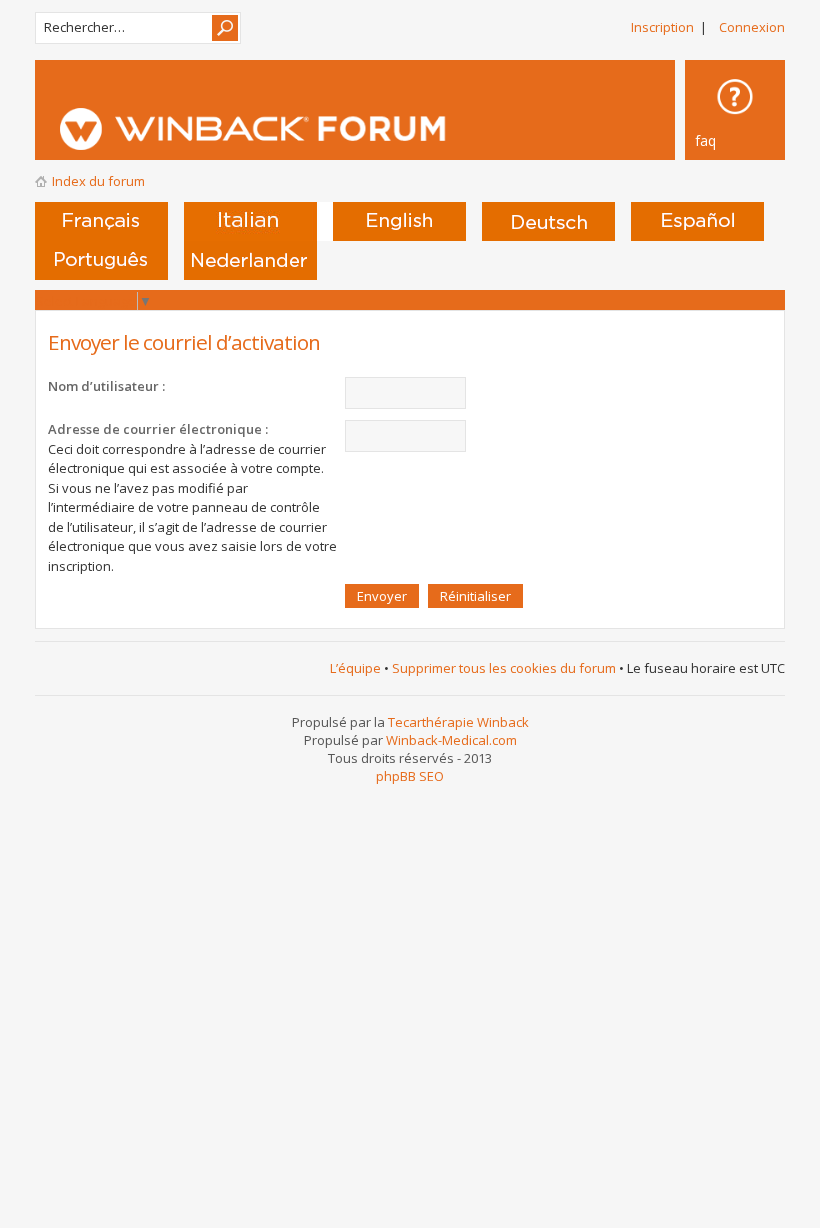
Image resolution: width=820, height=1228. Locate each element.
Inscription (662, 27)
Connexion (752, 27)
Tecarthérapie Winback (458, 722)
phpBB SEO (410, 776)
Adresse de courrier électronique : (158, 429)
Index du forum (98, 181)
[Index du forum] (394, 129)
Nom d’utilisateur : (106, 386)
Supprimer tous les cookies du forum (504, 668)
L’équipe (355, 668)
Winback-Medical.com (451, 740)
